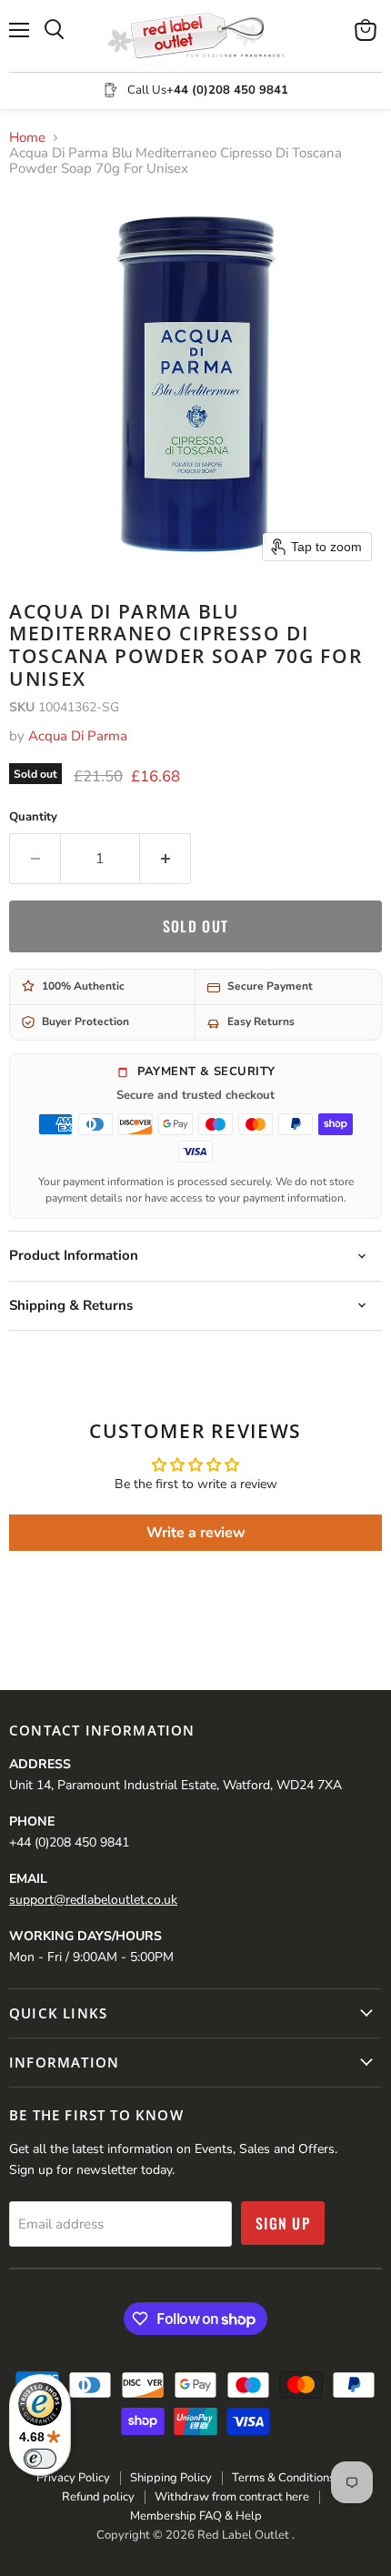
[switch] (40, 2459)
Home (27, 138)
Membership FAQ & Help (196, 2516)
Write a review (196, 1533)
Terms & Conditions (283, 2478)
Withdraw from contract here (232, 2497)
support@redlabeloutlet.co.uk (93, 1900)
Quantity (33, 817)
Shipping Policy (171, 2478)
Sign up (283, 2223)
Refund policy (98, 2497)
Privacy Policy (73, 2478)
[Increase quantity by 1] (165, 859)
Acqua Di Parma (78, 736)
